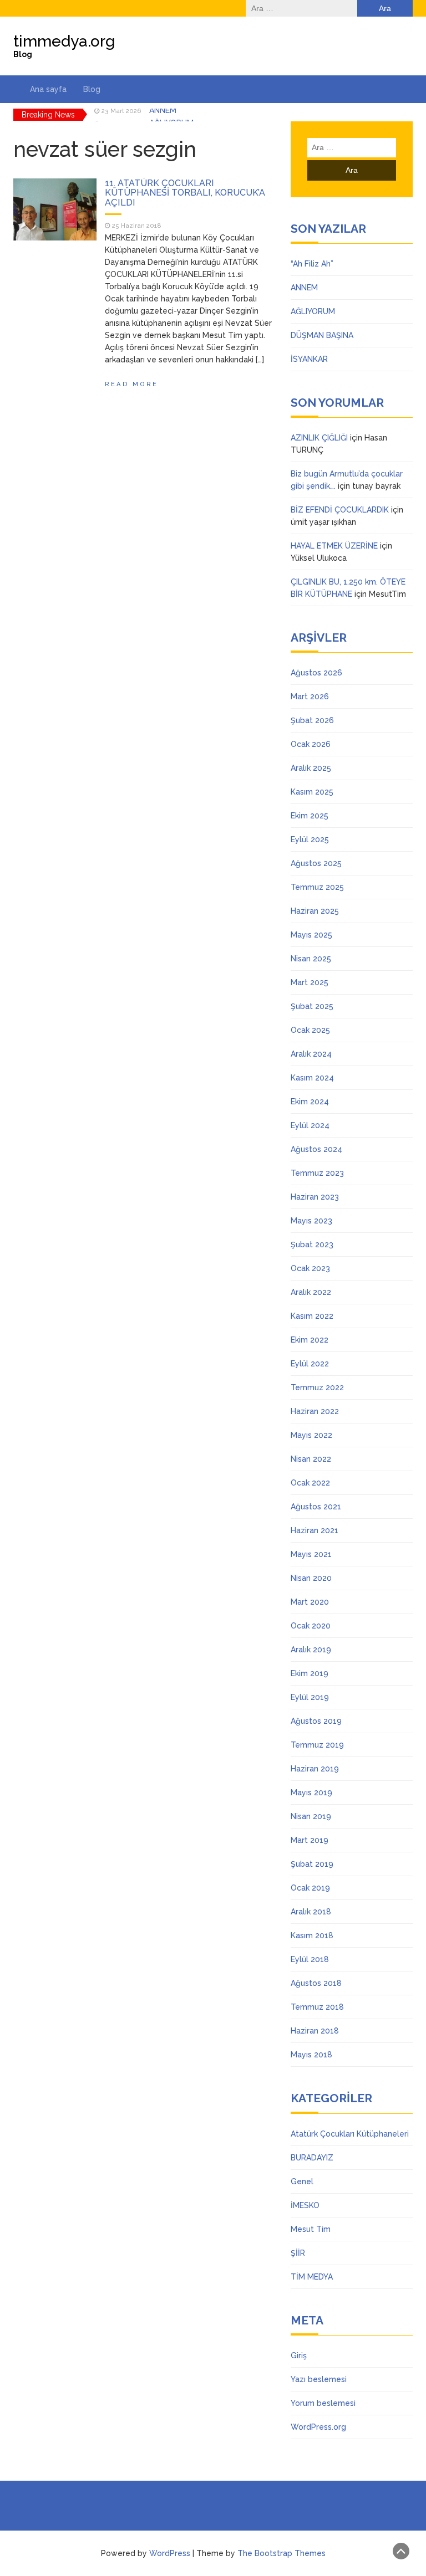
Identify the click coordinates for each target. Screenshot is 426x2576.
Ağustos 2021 (316, 1507)
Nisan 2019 (311, 1816)
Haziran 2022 (315, 1411)
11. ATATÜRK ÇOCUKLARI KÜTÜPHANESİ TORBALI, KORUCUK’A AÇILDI (185, 193)
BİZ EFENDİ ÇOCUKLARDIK (340, 510)
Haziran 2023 (315, 1197)
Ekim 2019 (310, 1673)
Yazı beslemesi (319, 2379)
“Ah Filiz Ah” (312, 264)
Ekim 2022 (310, 1340)
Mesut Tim (311, 2229)
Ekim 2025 (310, 816)
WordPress (170, 2553)
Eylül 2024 (310, 1125)
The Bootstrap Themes (282, 2553)
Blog (92, 89)
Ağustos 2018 (316, 1983)
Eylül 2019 (310, 1697)
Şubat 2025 (312, 1006)
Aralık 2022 (311, 1292)
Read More (131, 384)
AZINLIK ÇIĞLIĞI (319, 438)
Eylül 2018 (310, 1959)
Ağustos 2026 (316, 673)
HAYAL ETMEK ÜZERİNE (334, 546)
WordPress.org (318, 2427)
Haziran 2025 (315, 911)
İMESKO (305, 2205)
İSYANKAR (309, 359)
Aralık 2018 (311, 1912)
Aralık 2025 (311, 768)
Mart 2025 (310, 982)
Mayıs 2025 (311, 935)
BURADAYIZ (312, 2158)
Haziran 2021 (315, 1530)
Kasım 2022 (312, 1316)
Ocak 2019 (310, 1888)
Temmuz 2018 (317, 2007)
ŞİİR (298, 2253)
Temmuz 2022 (317, 1387)
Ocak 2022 (310, 1483)
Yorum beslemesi (323, 2403)
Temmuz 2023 (317, 1173)
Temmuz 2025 (317, 887)
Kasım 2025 (312, 792)
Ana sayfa (48, 89)
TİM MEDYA (312, 2277)
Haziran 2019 (315, 1769)
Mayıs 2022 (311, 1435)
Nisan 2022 (311, 1459)
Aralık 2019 (311, 1650)
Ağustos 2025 (316, 863)
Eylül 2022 (310, 1364)
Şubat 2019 (312, 1864)
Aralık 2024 (311, 1054)
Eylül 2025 (310, 839)
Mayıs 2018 (311, 2055)
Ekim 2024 (310, 1102)
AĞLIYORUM (171, 115)
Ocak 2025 (310, 1030)
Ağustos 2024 (316, 1149)
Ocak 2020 (311, 1626)
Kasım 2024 (312, 1078)
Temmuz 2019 (317, 1745)
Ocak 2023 (310, 1268)
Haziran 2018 (315, 2031)
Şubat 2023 (312, 1245)
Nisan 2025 (311, 959)
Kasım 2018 (312, 1935)
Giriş (299, 2355)
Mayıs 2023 (311, 1221)
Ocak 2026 (311, 744)
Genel (302, 2181)
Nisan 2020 (311, 1578)
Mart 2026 (310, 697)
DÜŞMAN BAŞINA (322, 335)
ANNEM (304, 288)
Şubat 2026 (312, 720)
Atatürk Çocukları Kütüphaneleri (350, 2134)
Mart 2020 (310, 1602)
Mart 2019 (310, 1840)
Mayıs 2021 (311, 1554)
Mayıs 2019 (311, 1793)
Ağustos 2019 (316, 1721)
